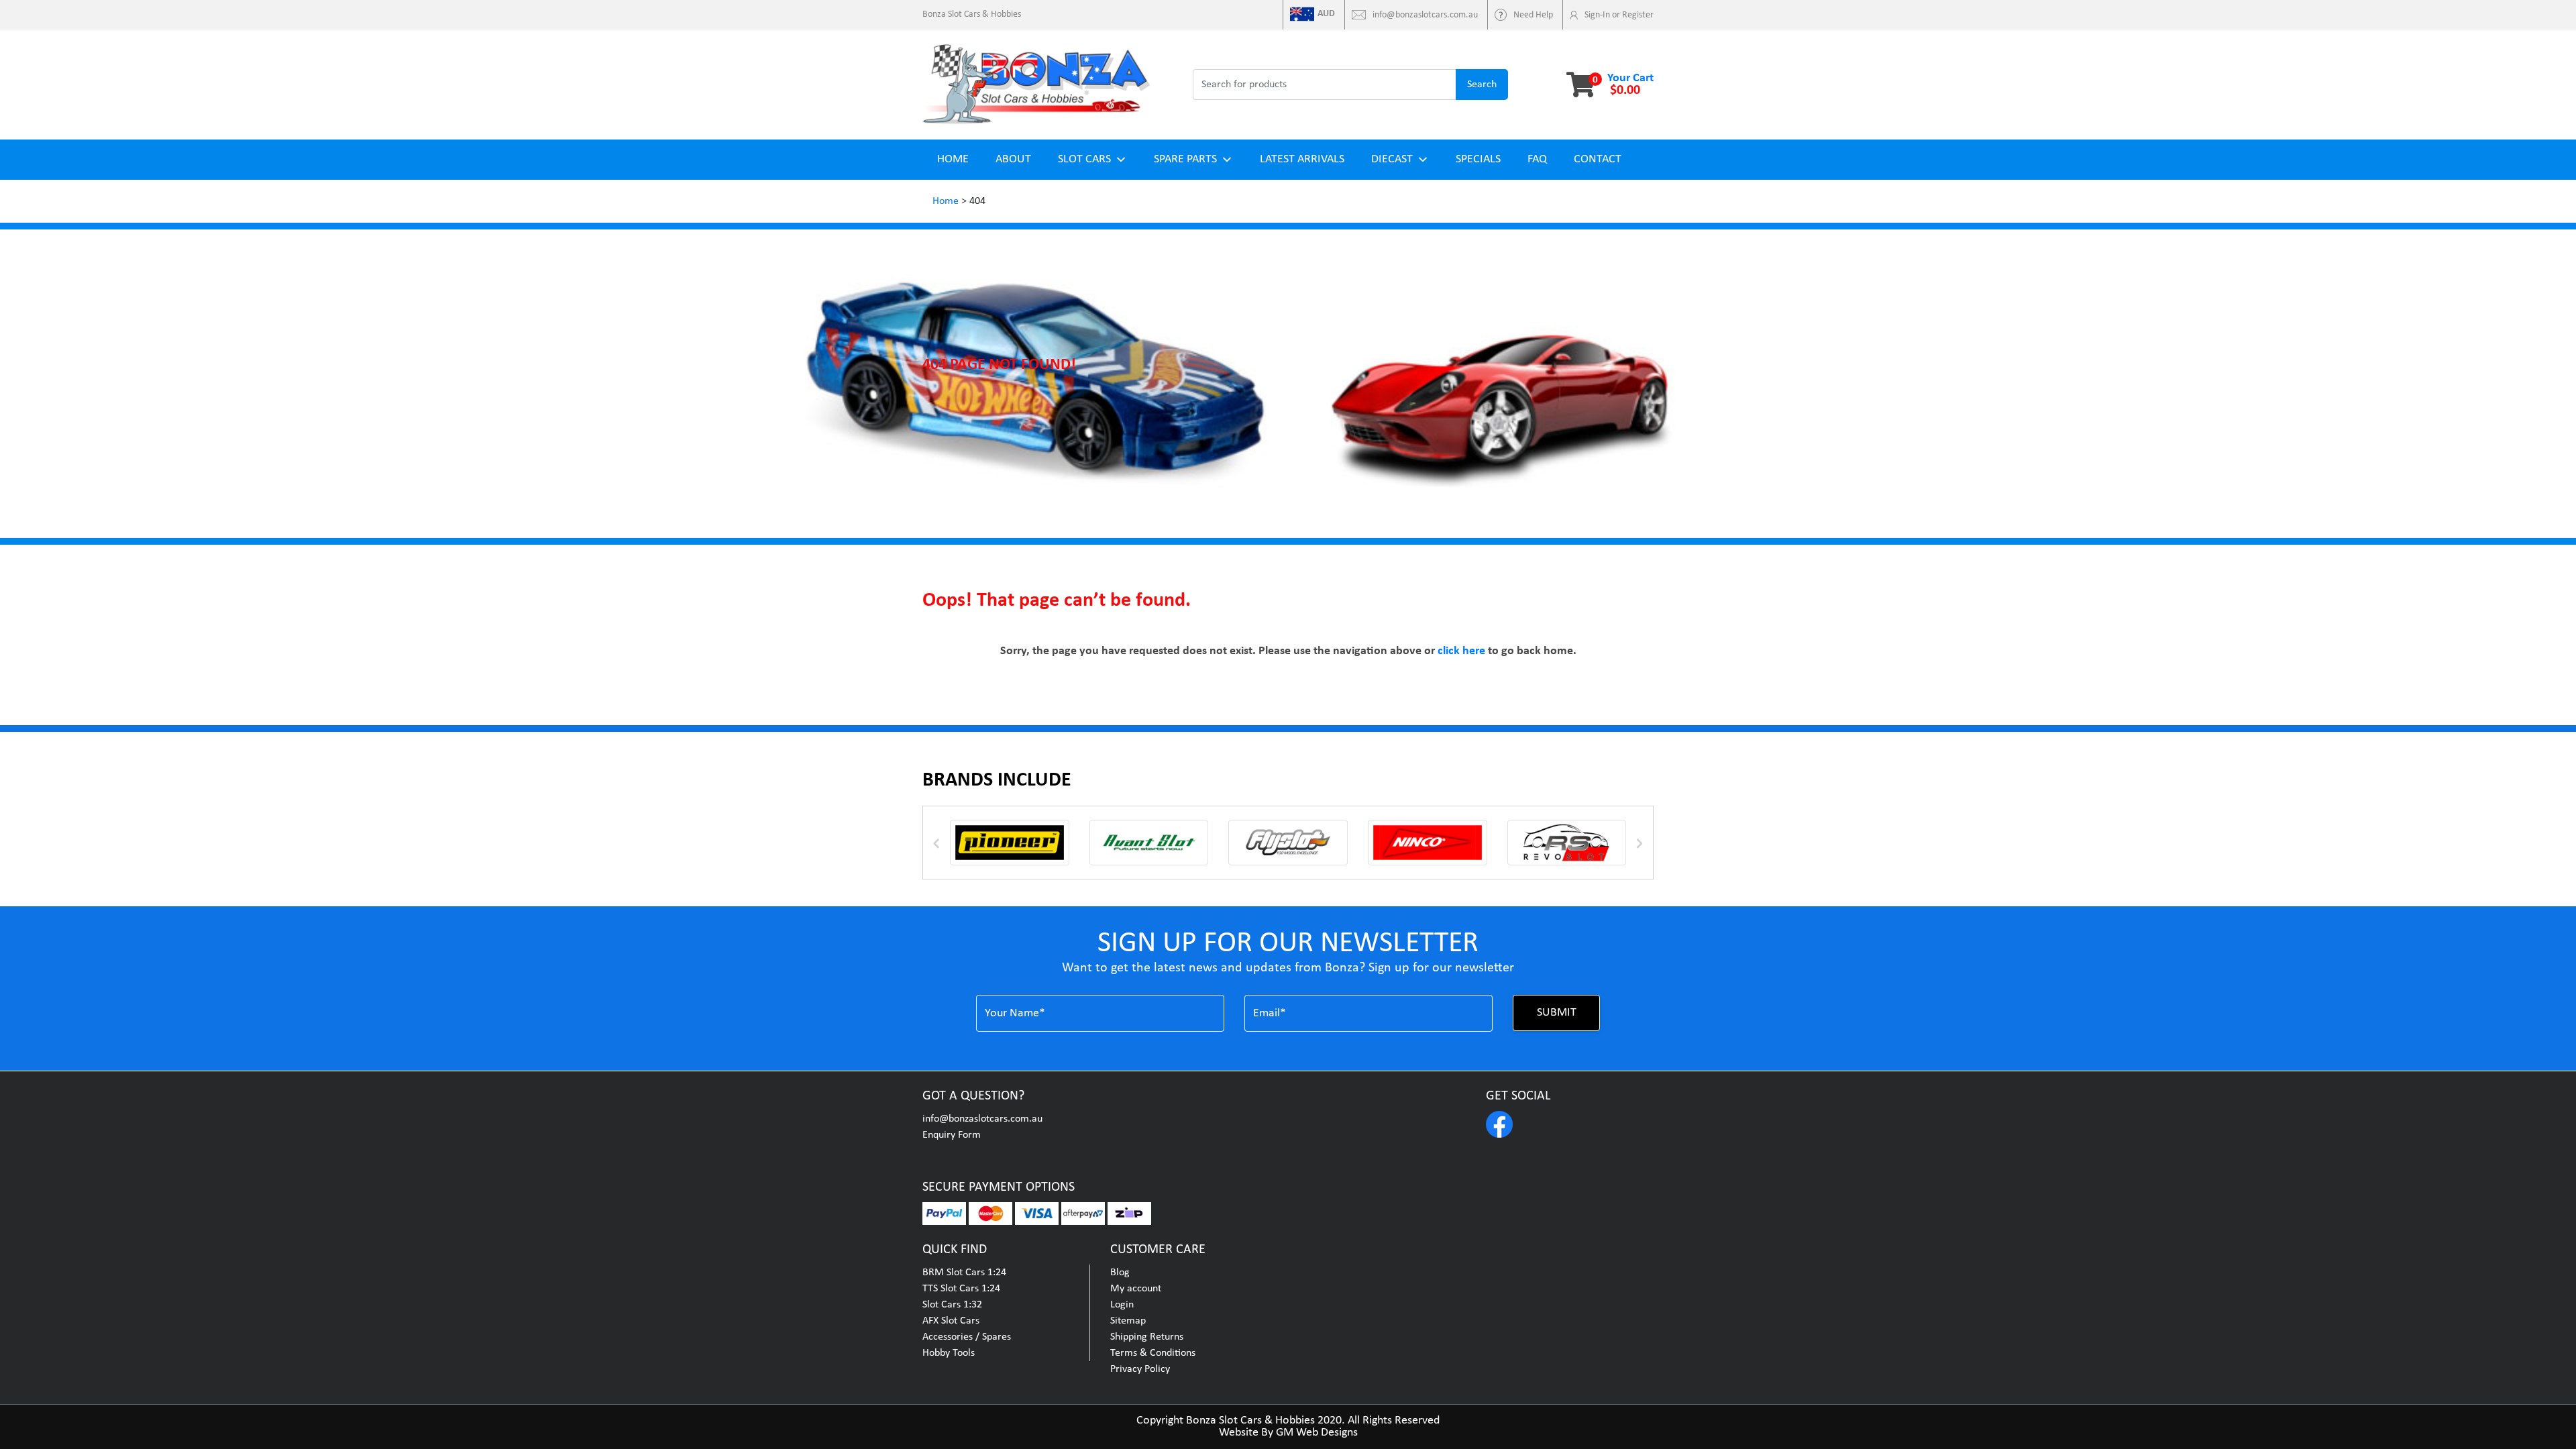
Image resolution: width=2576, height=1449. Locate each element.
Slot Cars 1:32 (952, 1305)
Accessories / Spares (967, 1337)
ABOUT (1013, 159)
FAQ (1537, 159)
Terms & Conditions (1153, 1353)
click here (1461, 651)
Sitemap (1128, 1321)
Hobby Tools (949, 1353)
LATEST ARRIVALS (1302, 159)
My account (1136, 1289)
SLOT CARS (1084, 159)
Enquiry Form (952, 1135)
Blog (1120, 1273)
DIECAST (1392, 159)
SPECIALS (1478, 159)
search (1482, 85)
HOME (953, 159)
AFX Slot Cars (951, 1321)
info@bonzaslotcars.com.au (982, 1119)
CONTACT (1598, 159)
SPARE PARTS (1185, 159)
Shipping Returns (1147, 1337)
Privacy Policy (1140, 1369)
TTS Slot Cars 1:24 (961, 1289)
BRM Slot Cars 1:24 (964, 1273)
